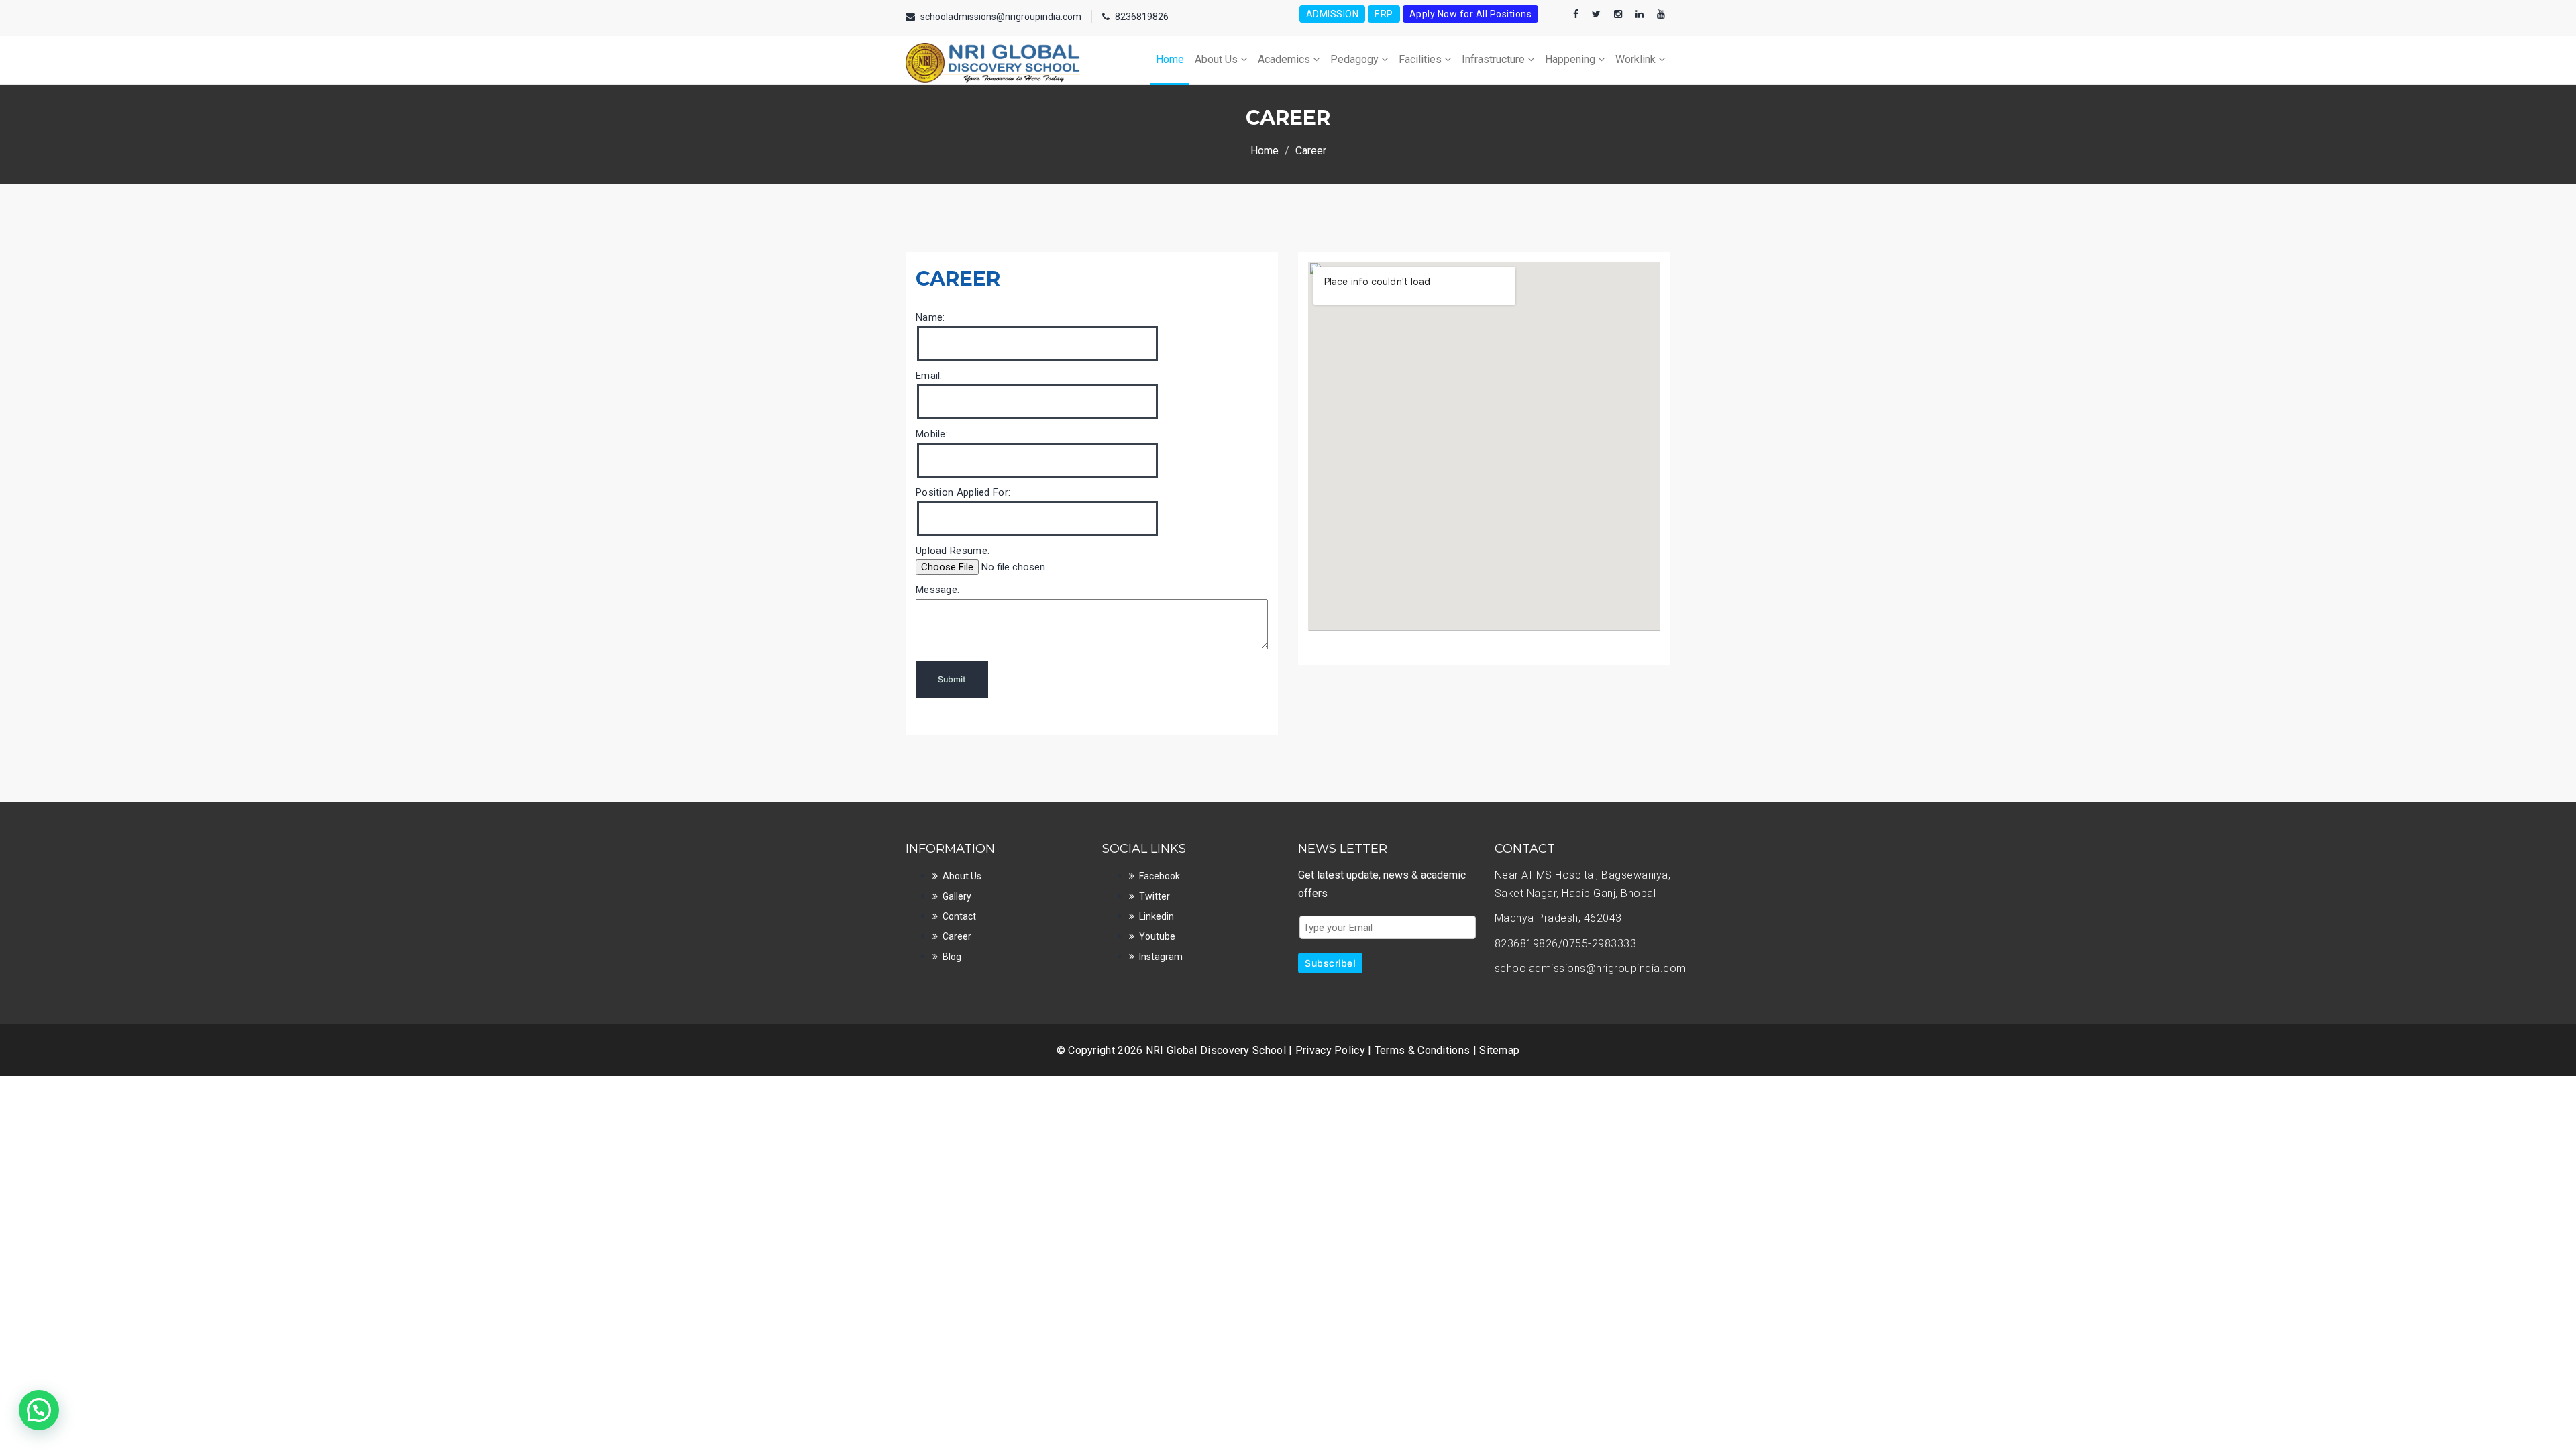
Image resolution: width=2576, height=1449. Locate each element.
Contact (959, 916)
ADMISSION (1333, 14)
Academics (1285, 59)
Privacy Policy (1332, 1050)
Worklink (1637, 59)
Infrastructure (1495, 59)
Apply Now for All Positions (1471, 14)
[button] (39, 1410)
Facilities (1421, 59)
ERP (1384, 14)
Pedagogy (1356, 59)
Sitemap (1499, 1050)
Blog (952, 957)
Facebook (1160, 876)
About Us (1218, 59)
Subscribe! (1330, 963)
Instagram (1161, 957)
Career (957, 936)
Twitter (1155, 896)
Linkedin (1157, 916)
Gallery (957, 896)
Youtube (1157, 936)
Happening (1571, 59)
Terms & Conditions (1424, 1050)
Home (1170, 59)
